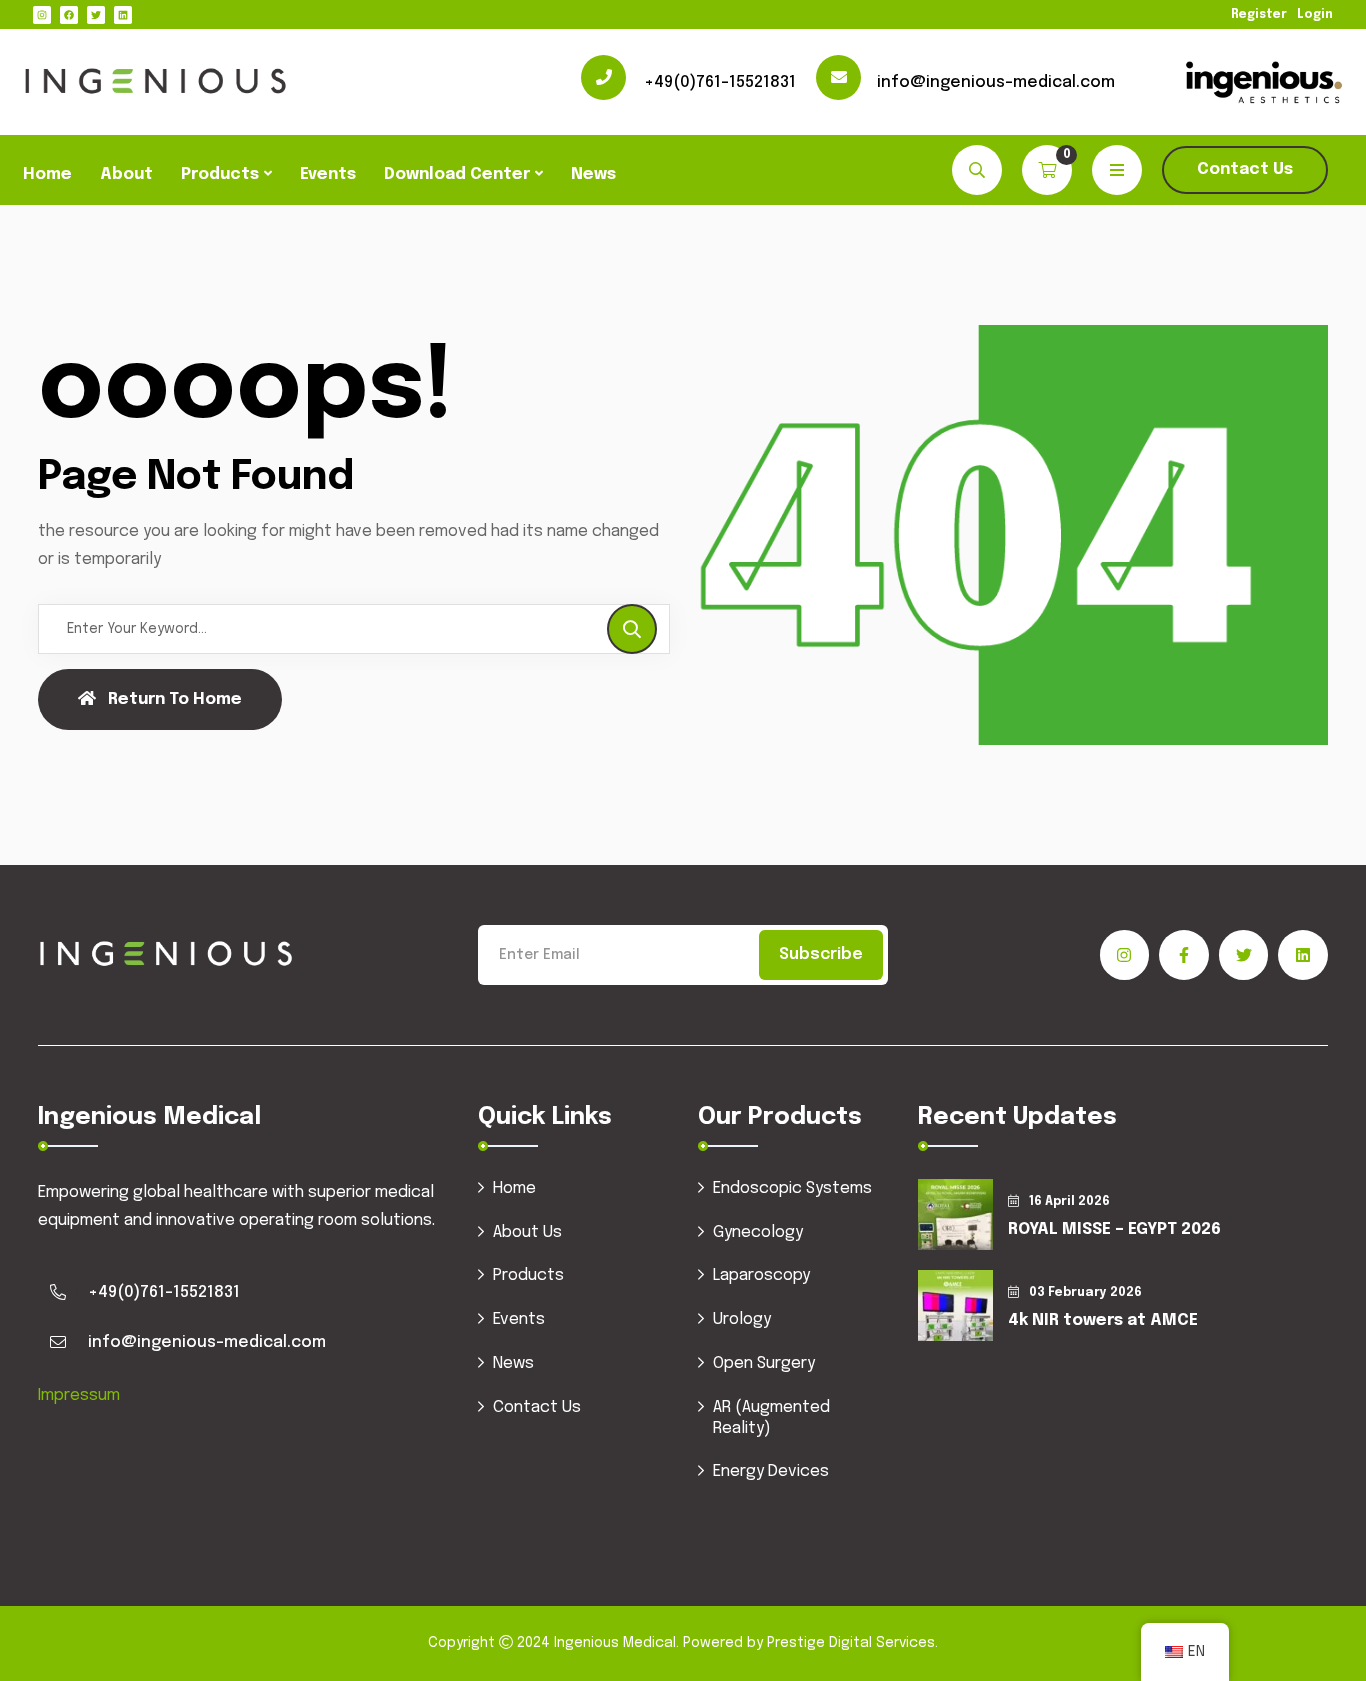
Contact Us (1245, 169)
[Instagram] (42, 15)
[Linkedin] (123, 15)
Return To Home (175, 699)
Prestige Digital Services (851, 1643)
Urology (742, 1319)
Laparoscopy (761, 1275)
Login (1315, 15)
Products (220, 174)
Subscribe (821, 954)
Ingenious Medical (615, 1643)
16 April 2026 (1069, 1202)
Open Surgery (764, 1363)
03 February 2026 (1085, 1293)
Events (328, 174)
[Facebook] (69, 15)
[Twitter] (96, 15)
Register (1259, 15)
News (593, 174)
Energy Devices (771, 1471)
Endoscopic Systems (792, 1188)
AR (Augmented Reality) (771, 1418)
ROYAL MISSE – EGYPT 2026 (1114, 1229)
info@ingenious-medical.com (996, 82)
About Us (527, 1232)
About (126, 174)
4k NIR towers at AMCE (1103, 1320)
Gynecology (758, 1232)
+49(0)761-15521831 (720, 82)
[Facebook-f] (1184, 955)
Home (47, 174)
